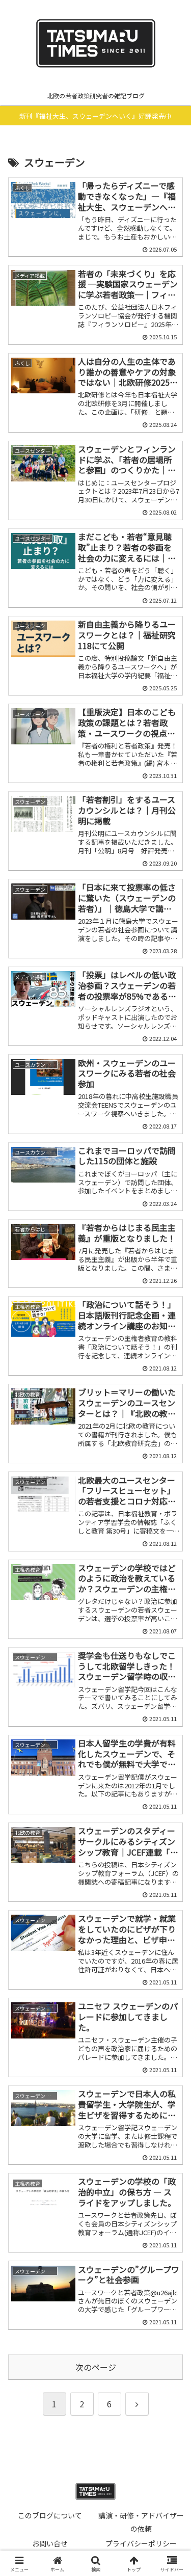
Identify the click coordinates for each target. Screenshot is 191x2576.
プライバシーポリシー (141, 2543)
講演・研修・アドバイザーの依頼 (141, 2522)
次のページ (96, 2367)
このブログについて (50, 2515)
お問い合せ (50, 2543)
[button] (171, 1784)
